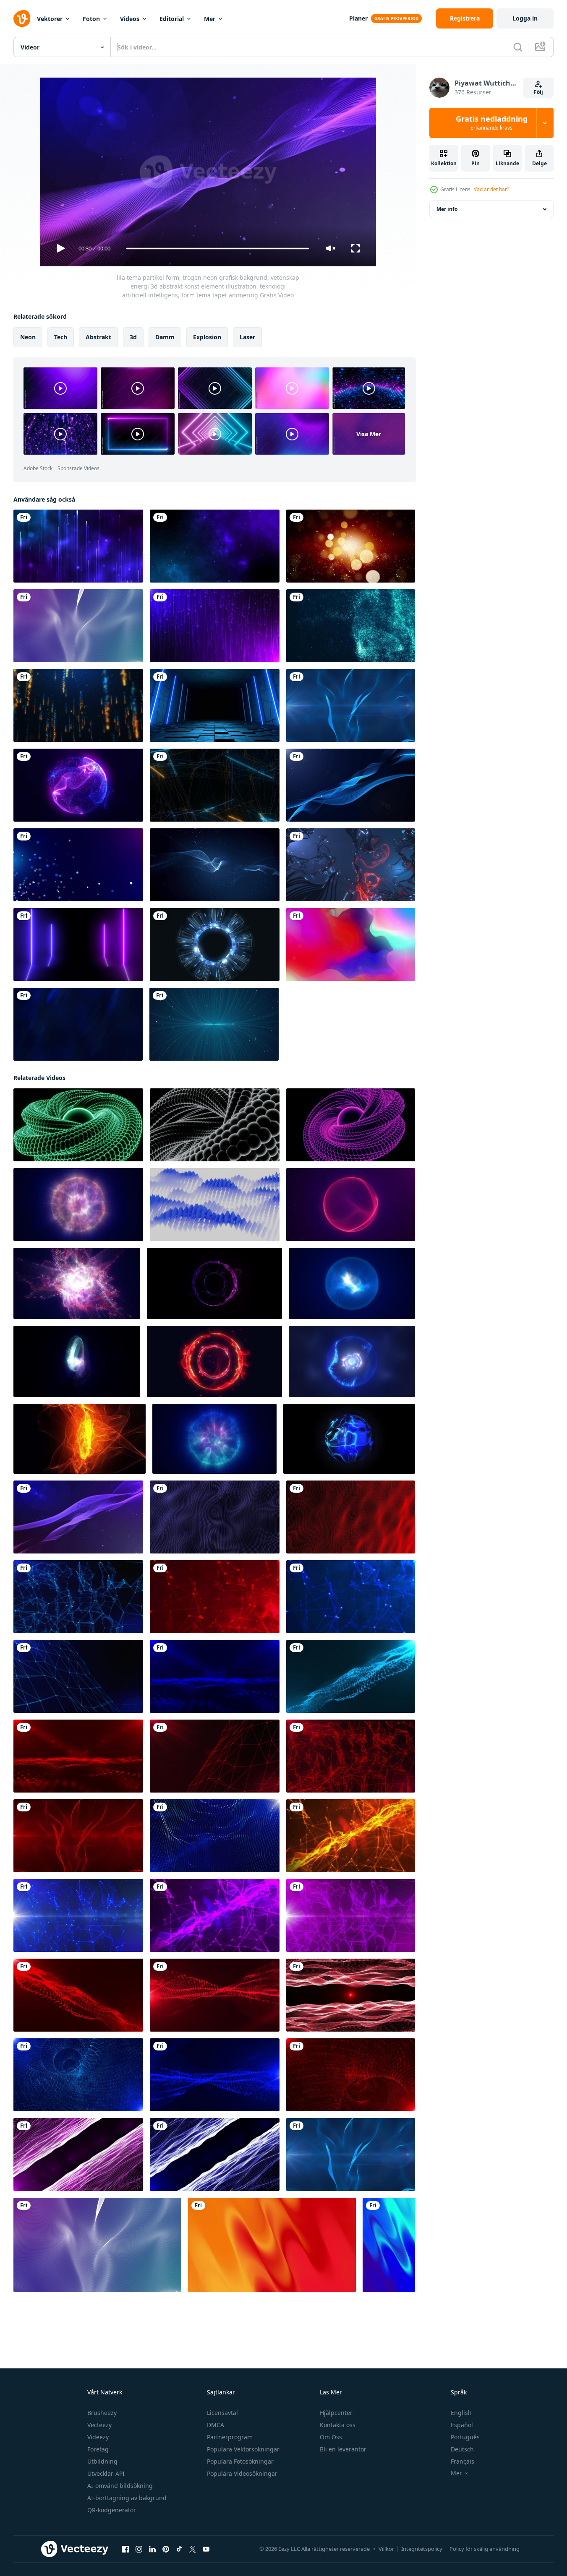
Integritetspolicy (422, 2549)
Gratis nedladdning (492, 123)
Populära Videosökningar (242, 2473)
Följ (538, 92)
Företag (98, 2449)
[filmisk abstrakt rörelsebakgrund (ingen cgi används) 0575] (78, 1024)
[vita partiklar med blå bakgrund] (78, 865)
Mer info (447, 209)
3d (133, 337)
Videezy (98, 2437)
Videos (130, 19)
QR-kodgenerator (112, 2510)
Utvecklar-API (106, 2473)
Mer (210, 19)
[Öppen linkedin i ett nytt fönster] (152, 2549)
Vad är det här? (491, 189)
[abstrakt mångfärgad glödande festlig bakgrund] (351, 945)
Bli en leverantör (343, 2449)
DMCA (216, 2425)
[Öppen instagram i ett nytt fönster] (139, 2549)
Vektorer (50, 19)
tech (61, 337)
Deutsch (462, 2449)
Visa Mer (369, 434)
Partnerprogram (230, 2437)
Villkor (386, 2549)
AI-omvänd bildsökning (120, 2486)
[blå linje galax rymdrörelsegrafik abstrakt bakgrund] (78, 546)
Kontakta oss (338, 2425)
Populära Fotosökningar (240, 2461)
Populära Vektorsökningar (243, 2449)
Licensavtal (222, 2413)
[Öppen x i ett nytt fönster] (193, 2549)
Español (462, 2425)
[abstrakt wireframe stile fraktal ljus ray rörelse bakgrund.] (215, 785)
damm (165, 337)
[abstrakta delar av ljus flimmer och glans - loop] (351, 865)
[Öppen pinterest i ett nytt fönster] (166, 2549)
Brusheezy (102, 2413)
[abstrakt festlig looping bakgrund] (351, 546)
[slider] (217, 248)
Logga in (525, 18)
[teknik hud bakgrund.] (215, 945)
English (461, 2413)
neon (28, 337)
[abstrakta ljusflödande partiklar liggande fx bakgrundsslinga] (215, 865)
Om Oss (331, 2437)
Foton (91, 19)
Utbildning (102, 2461)
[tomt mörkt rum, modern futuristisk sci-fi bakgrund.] (215, 705)
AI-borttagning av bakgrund (127, 2498)
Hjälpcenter (336, 2413)
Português (465, 2437)
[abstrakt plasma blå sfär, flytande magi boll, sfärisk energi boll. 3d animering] (349, 1439)
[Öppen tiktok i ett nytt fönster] (179, 2549)
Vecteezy (99, 2425)
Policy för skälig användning (485, 2549)
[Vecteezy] (22, 18)
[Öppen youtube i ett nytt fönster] (206, 2549)
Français (462, 2461)
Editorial (172, 19)
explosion (207, 337)
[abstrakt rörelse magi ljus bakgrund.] (78, 705)
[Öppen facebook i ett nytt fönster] (125, 2549)
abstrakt (98, 337)
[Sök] (518, 47)
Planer (358, 18)
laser (247, 337)
